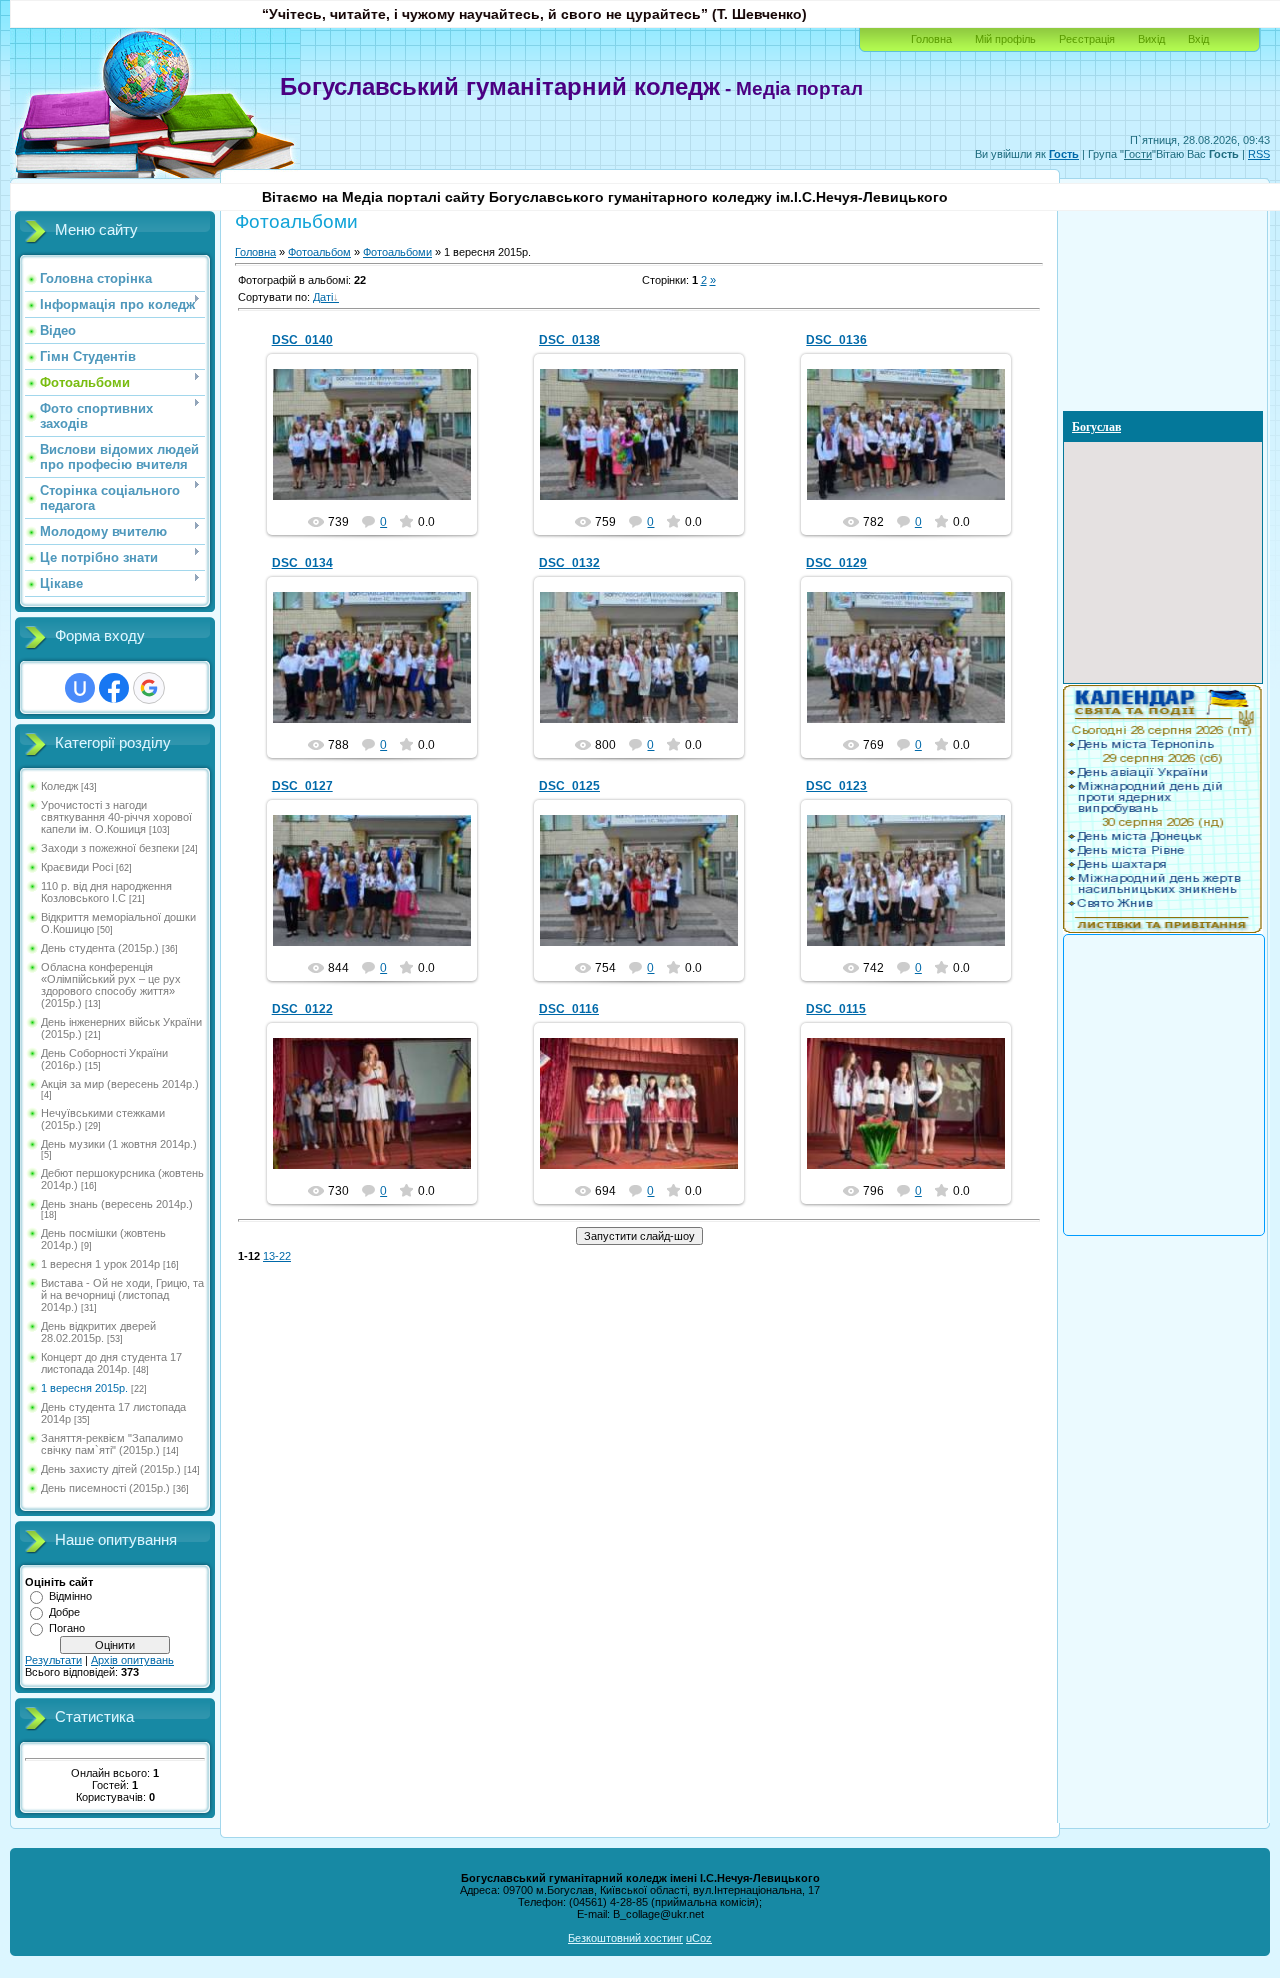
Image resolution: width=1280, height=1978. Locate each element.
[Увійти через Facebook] (114, 688)
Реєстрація (1087, 39)
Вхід (1198, 39)
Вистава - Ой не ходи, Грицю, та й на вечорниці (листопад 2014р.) (122, 1295)
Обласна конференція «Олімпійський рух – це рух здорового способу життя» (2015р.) (111, 985)
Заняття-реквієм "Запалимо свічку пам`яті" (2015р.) (112, 1444)
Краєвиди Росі (77, 867)
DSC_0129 (836, 563)
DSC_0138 (569, 340)
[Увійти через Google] (149, 688)
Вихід (1151, 39)
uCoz (699, 1938)
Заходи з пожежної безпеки (110, 848)
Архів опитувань (132, 1660)
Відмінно (70, 1596)
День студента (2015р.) (100, 948)
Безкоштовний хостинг (625, 1938)
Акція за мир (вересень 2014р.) (120, 1084)
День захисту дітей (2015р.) (111, 1469)
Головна (931, 39)
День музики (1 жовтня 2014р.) (119, 1144)
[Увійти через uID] (80, 688)
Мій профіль (1005, 39)
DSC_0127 (302, 786)
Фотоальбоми (397, 252)
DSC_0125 (569, 786)
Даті (323, 297)
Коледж (59, 786)
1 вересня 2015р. (84, 1388)
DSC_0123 (836, 786)
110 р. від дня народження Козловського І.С (106, 892)
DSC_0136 (836, 340)
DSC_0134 (302, 563)
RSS (1259, 154)
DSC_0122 (302, 1009)
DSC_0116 (569, 1009)
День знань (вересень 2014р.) (117, 1204)
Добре (64, 1612)
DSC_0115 (836, 1009)
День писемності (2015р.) (105, 1488)
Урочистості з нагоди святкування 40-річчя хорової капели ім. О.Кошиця (116, 817)
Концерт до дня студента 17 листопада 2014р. (111, 1363)
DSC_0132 (569, 563)
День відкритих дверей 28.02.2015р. (98, 1332)
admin (381, 451)
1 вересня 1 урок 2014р (100, 1264)
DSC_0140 (302, 340)
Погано (67, 1628)
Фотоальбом (319, 252)
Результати (53, 1660)
